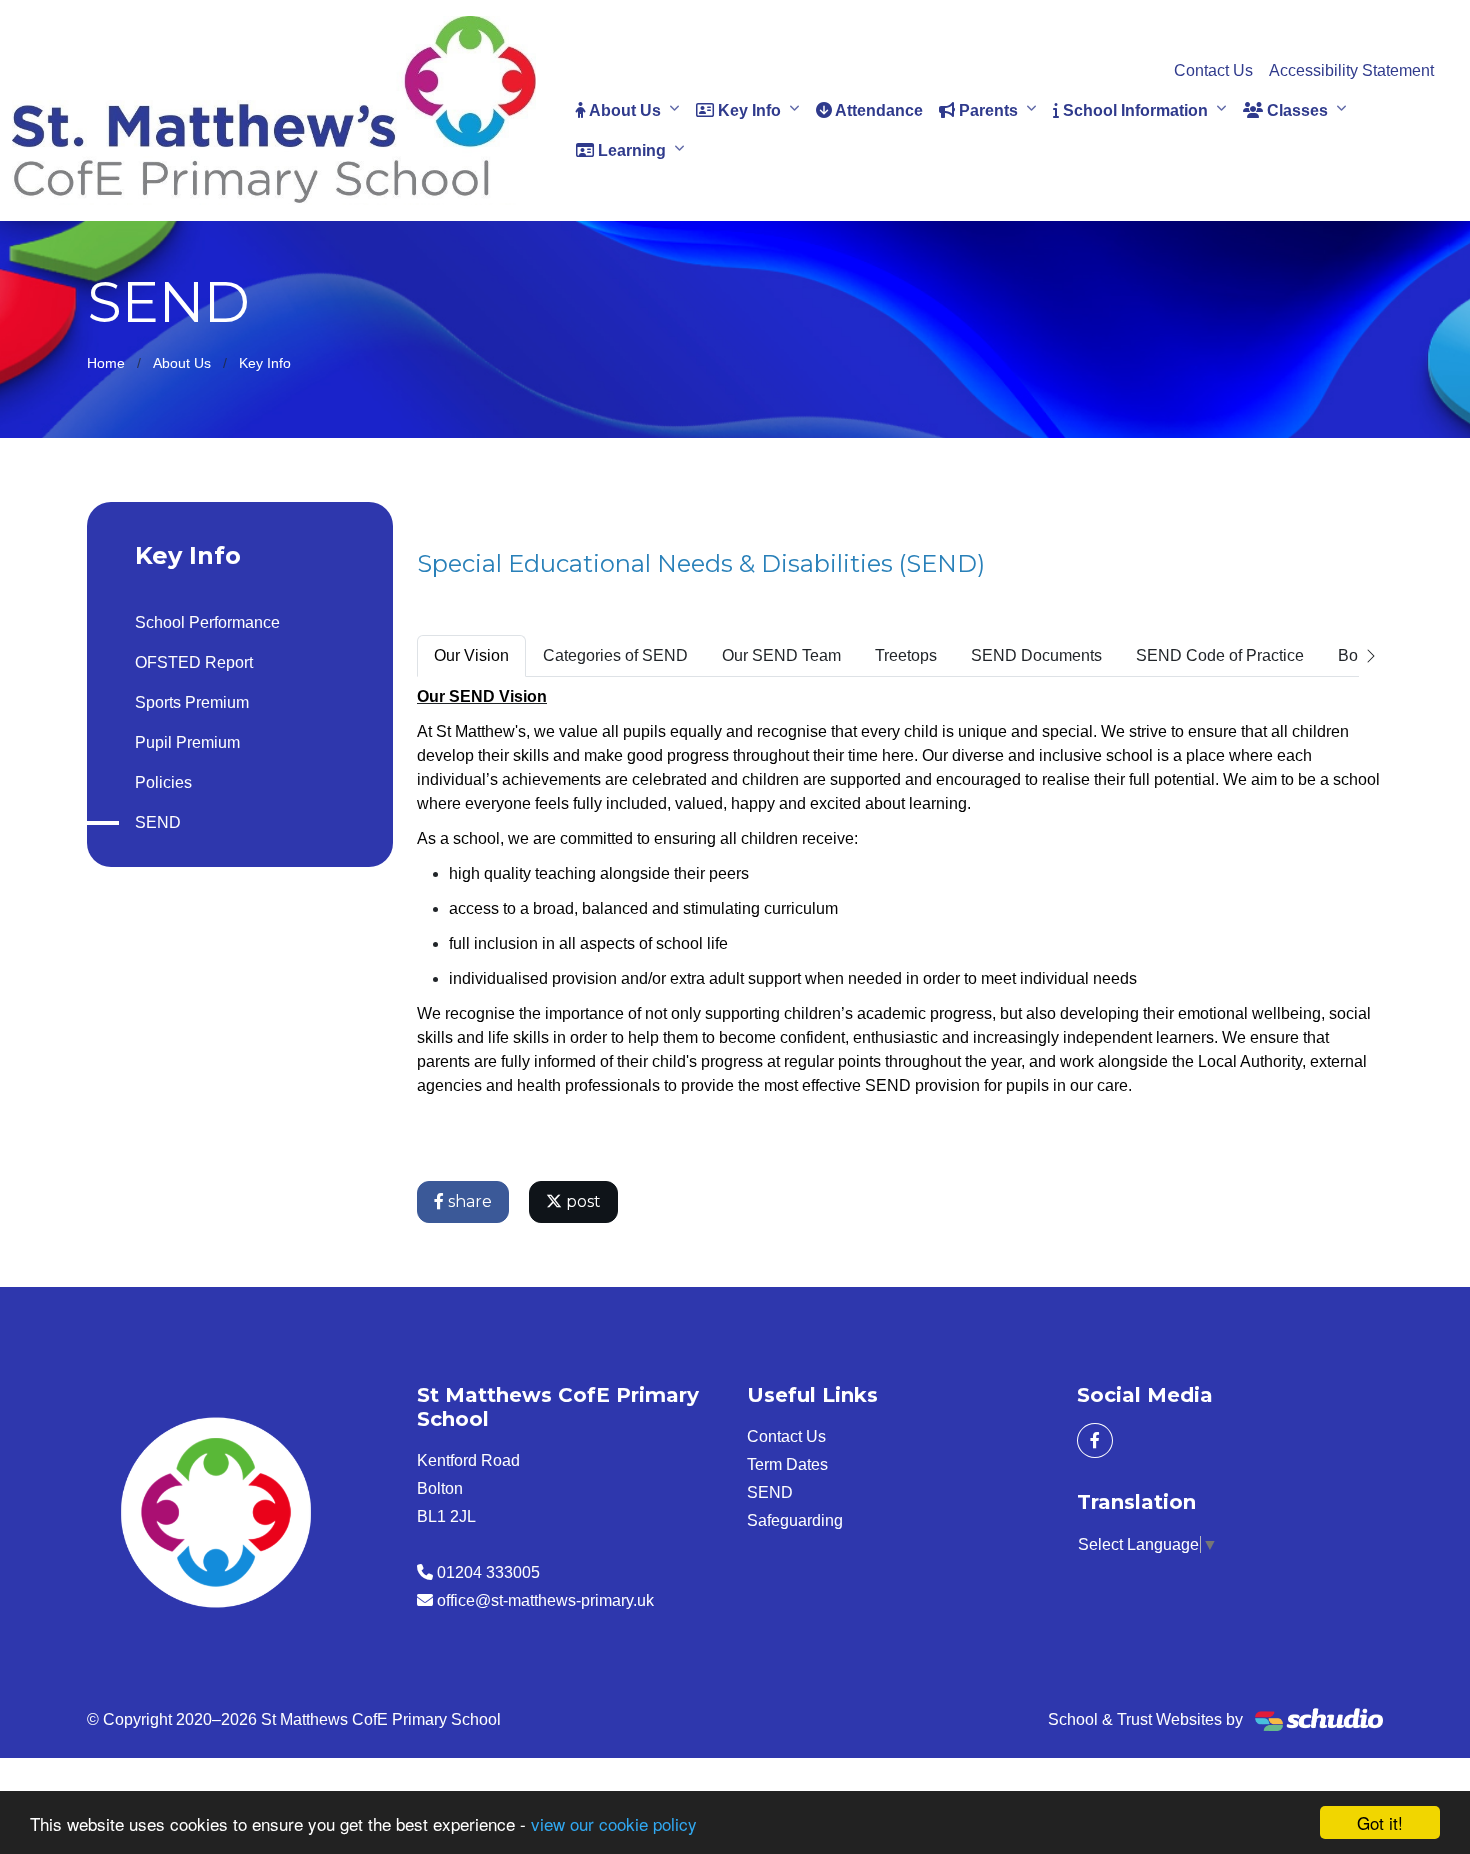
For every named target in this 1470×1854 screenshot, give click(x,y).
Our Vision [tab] (471, 655)
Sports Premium (192, 702)
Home (106, 363)
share (468, 1201)
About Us (623, 110)
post (581, 1201)
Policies (163, 782)
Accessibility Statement (1351, 70)
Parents (986, 110)
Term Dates (787, 1464)
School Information (1133, 110)
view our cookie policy (614, 1823)
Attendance (877, 110)
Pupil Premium (187, 742)
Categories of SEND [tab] (615, 655)
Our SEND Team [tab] (781, 655)
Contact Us (1213, 70)
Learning (630, 150)
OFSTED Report (194, 662)
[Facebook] (1095, 1440)
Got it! (1380, 1822)
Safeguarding (795, 1520)
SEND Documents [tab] (1036, 655)
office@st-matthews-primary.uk (545, 1600)
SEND (158, 822)
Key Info (747, 110)
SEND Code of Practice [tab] (1220, 655)
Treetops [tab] (906, 655)
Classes (1295, 110)
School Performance (207, 622)
